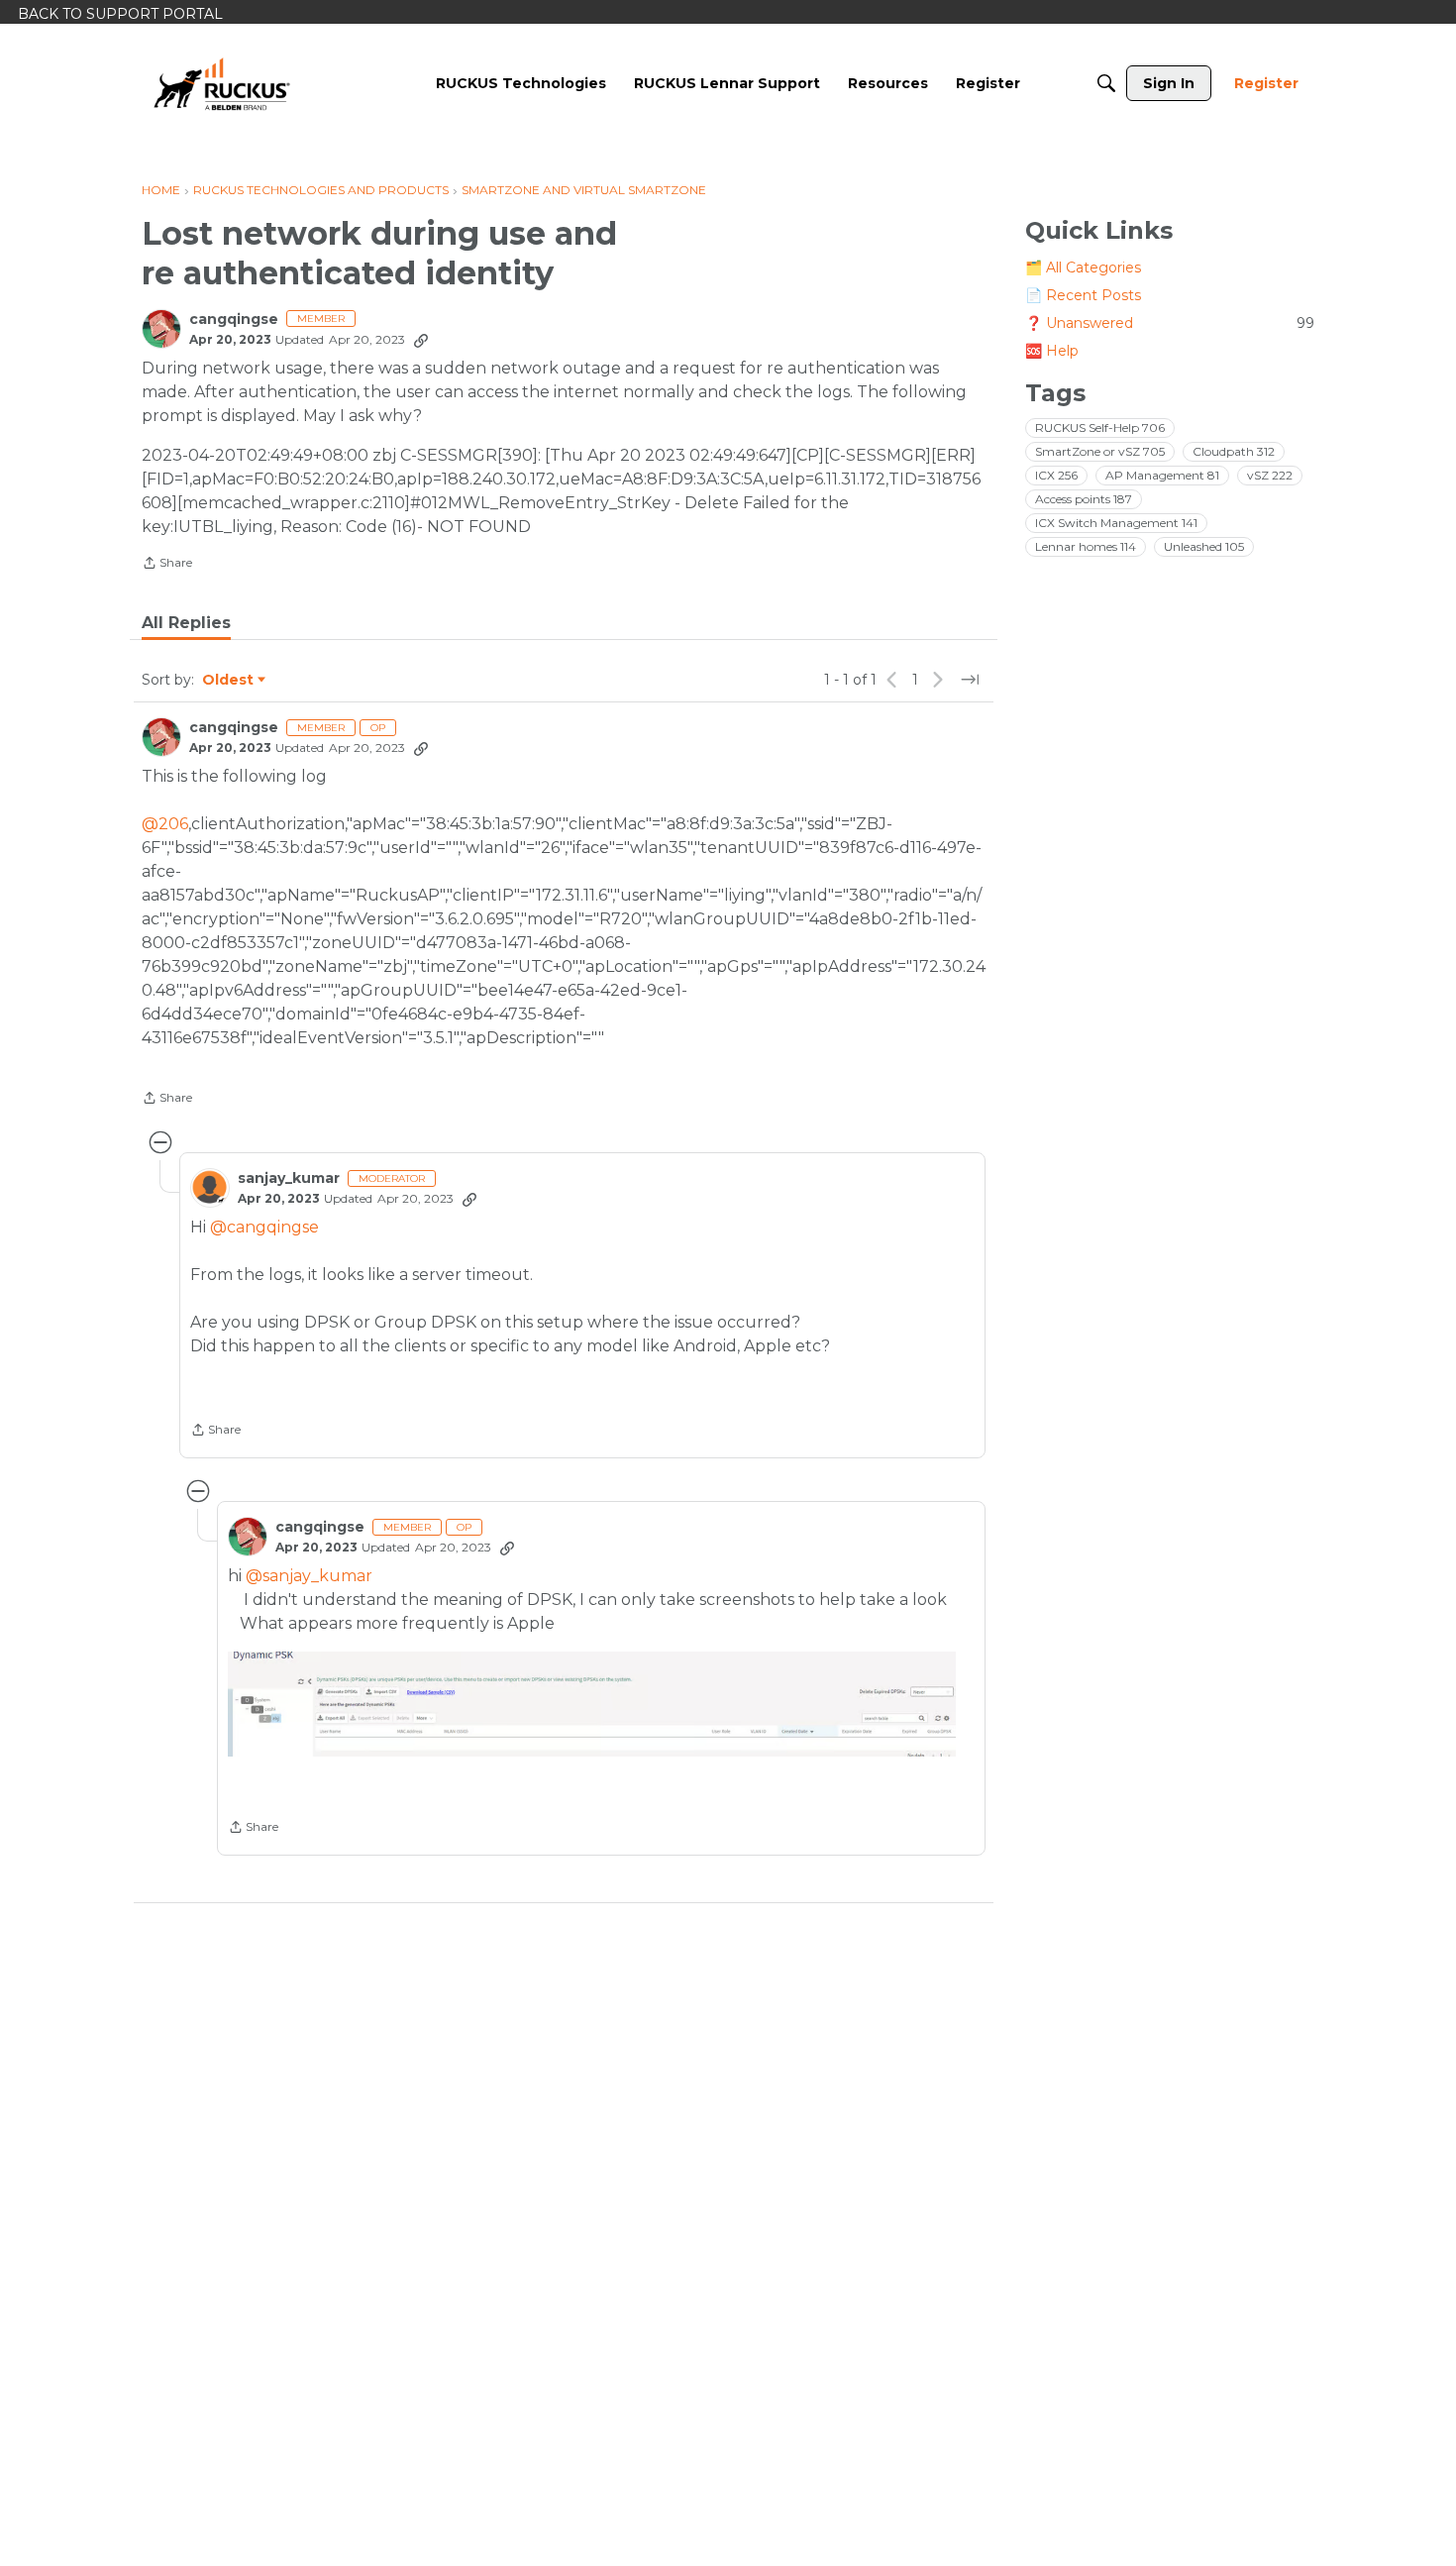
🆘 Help (1052, 351)
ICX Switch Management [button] (1116, 523)
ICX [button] (1056, 475)
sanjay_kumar (289, 1178)
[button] (591, 1704)
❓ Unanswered (1170, 323)
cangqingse (234, 320)
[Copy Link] (421, 340)
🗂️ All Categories (1083, 267)
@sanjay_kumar (309, 1576)
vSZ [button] (1270, 475)
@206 (165, 824)
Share (167, 565)
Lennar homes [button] (1086, 546)
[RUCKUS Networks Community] (222, 83)
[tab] (186, 623)
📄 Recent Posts (1083, 295)
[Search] (1106, 83)
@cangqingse (264, 1227)
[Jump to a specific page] (970, 680)
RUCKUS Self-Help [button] (1100, 428)
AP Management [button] (1162, 475)
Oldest (229, 681)
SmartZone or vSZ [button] (1100, 451)
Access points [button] (1084, 499)
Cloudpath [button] (1234, 451)
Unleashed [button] (1204, 546)
